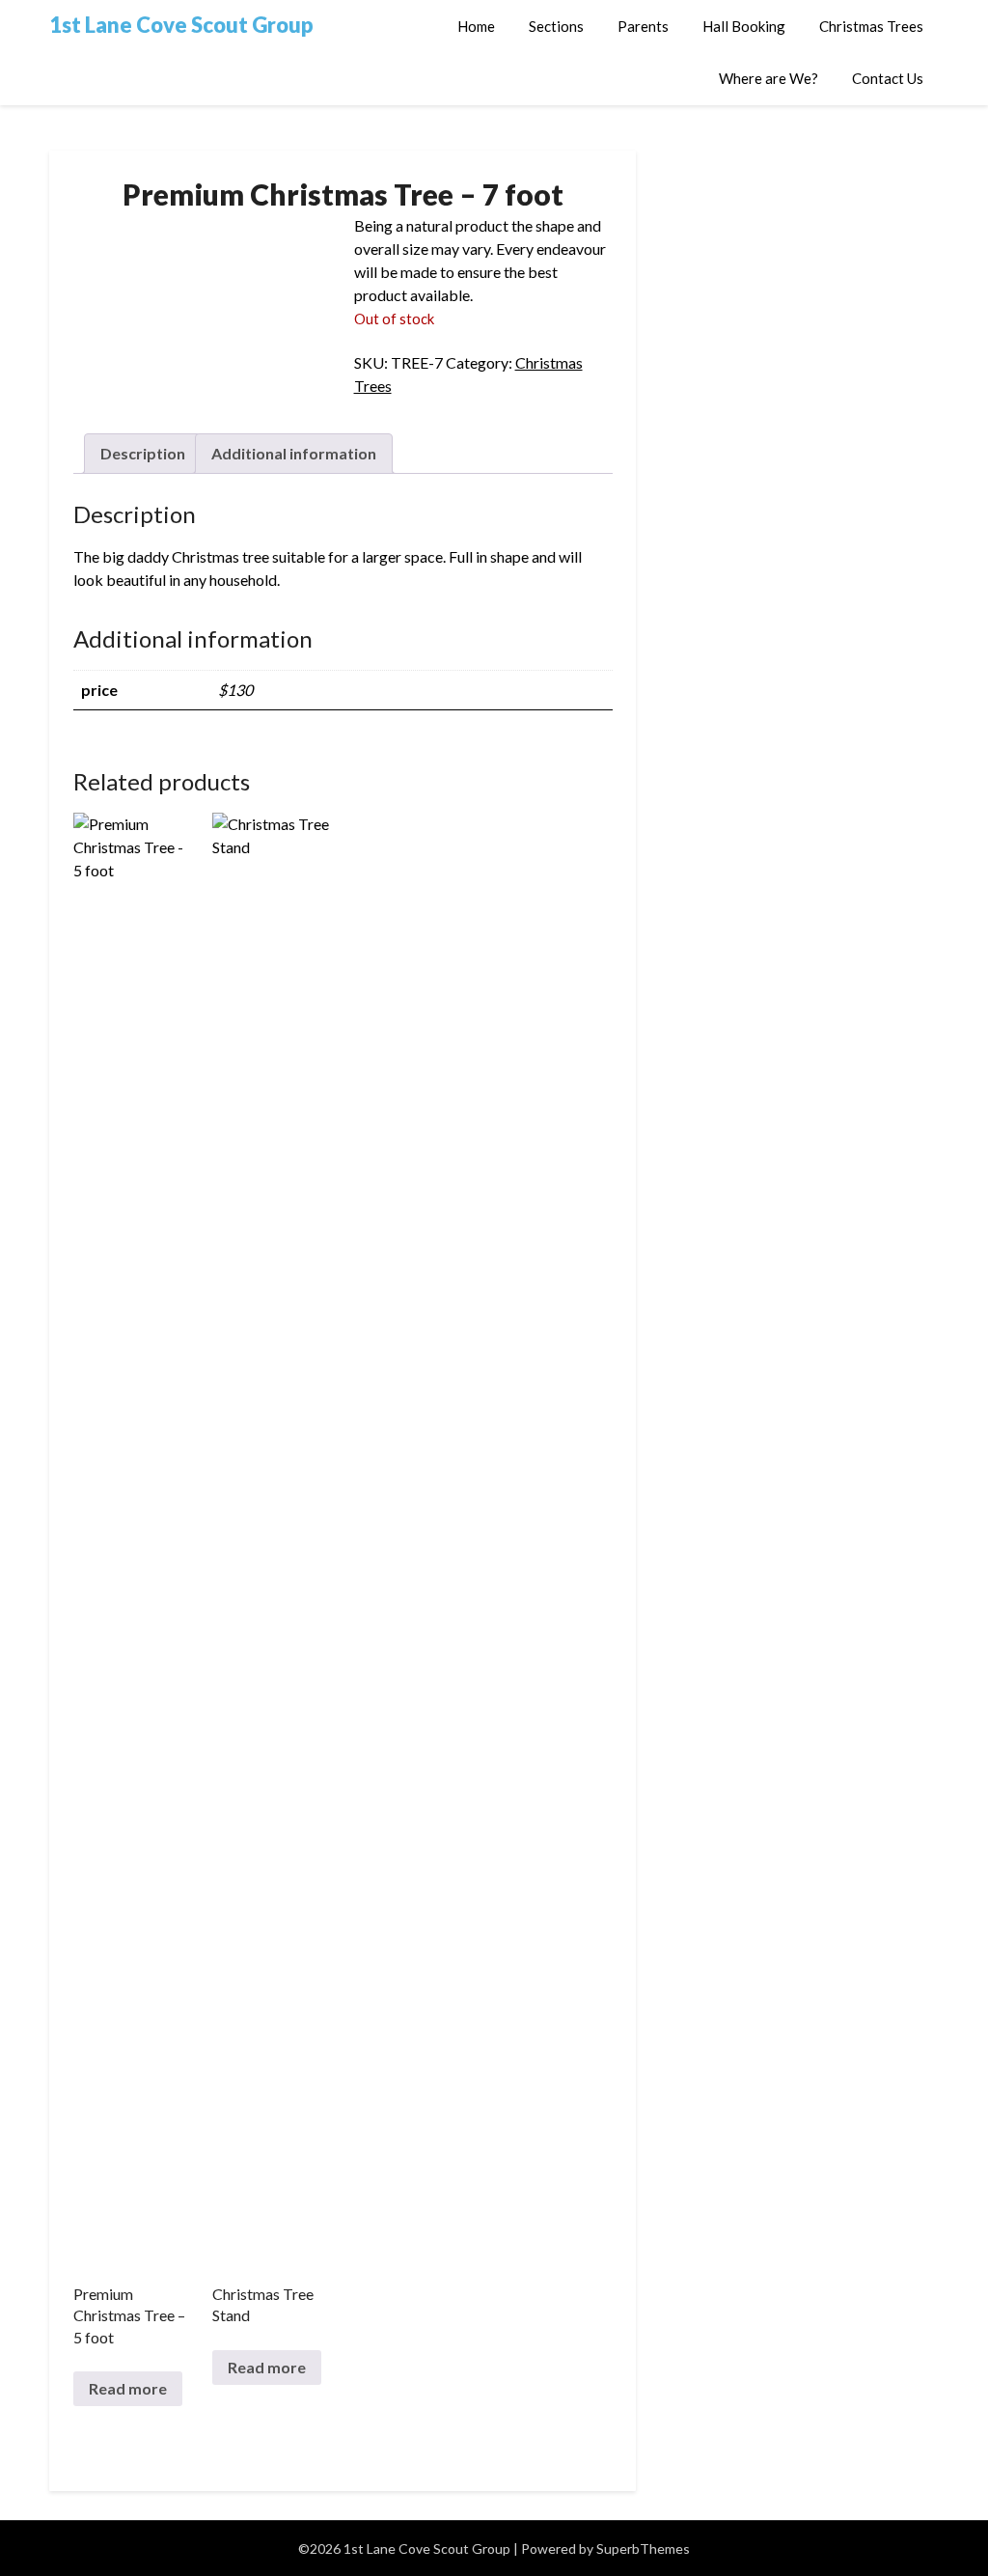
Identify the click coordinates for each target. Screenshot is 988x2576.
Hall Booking (744, 26)
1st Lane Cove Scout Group (181, 25)
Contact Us (888, 78)
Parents (643, 26)
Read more (128, 2388)
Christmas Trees (871, 26)
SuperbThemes (643, 2548)
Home (476, 26)
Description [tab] (143, 453)
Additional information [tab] (294, 453)
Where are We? (768, 78)
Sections (556, 26)
